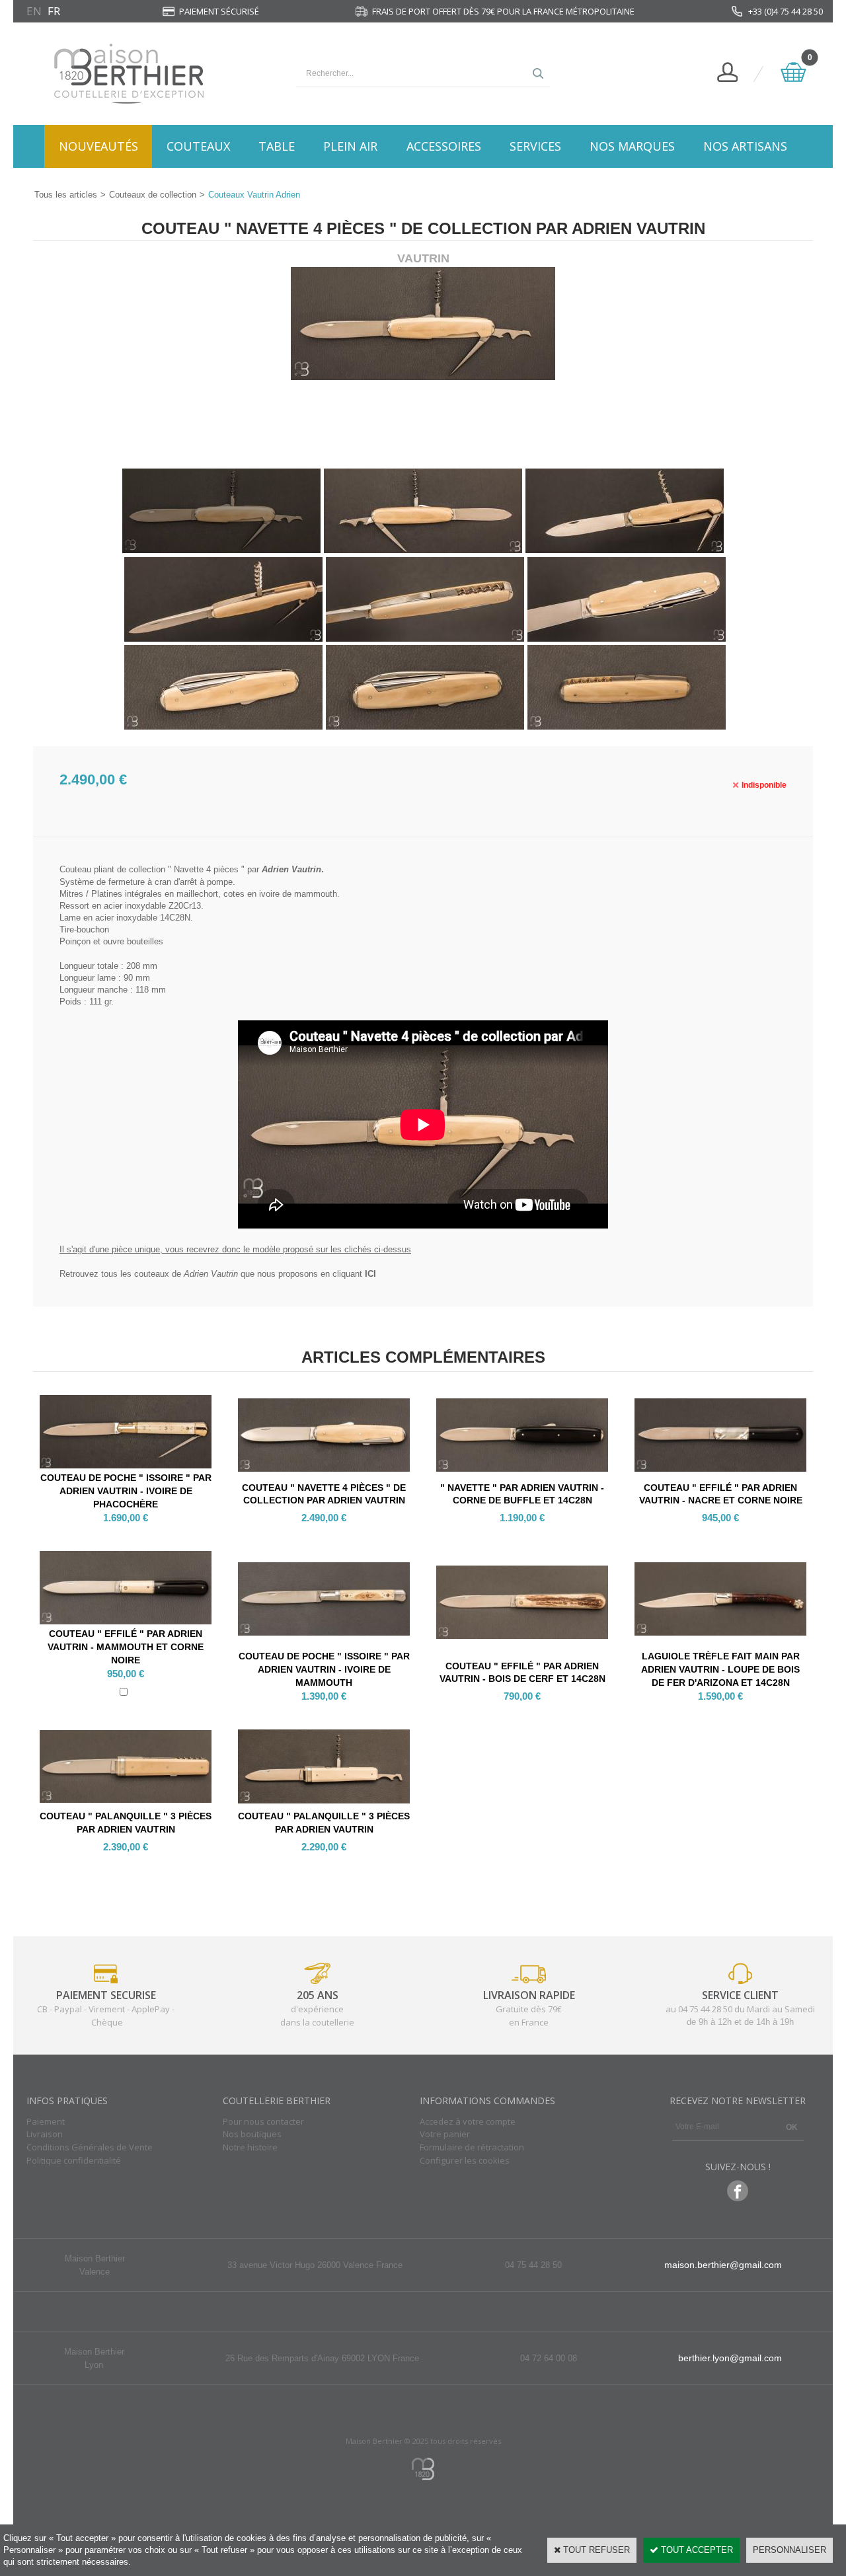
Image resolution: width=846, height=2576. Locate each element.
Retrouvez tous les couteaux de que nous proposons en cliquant (218, 1274)
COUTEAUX (198, 146)
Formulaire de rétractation (472, 2147)
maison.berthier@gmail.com (723, 2265)
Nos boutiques (252, 2134)
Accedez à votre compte (468, 2121)
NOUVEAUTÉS (98, 146)
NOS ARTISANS (745, 146)
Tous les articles (66, 195)
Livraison (45, 2134)
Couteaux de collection (153, 195)
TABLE (277, 146)
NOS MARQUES (632, 146)
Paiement (46, 2121)
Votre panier (445, 2134)
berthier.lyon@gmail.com (730, 2358)
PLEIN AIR (350, 146)
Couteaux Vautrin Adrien (254, 195)
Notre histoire (250, 2147)
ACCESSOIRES (444, 146)
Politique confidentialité (74, 2160)
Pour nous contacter (263, 2121)
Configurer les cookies (465, 2160)
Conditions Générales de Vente (90, 2147)
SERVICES (535, 146)
